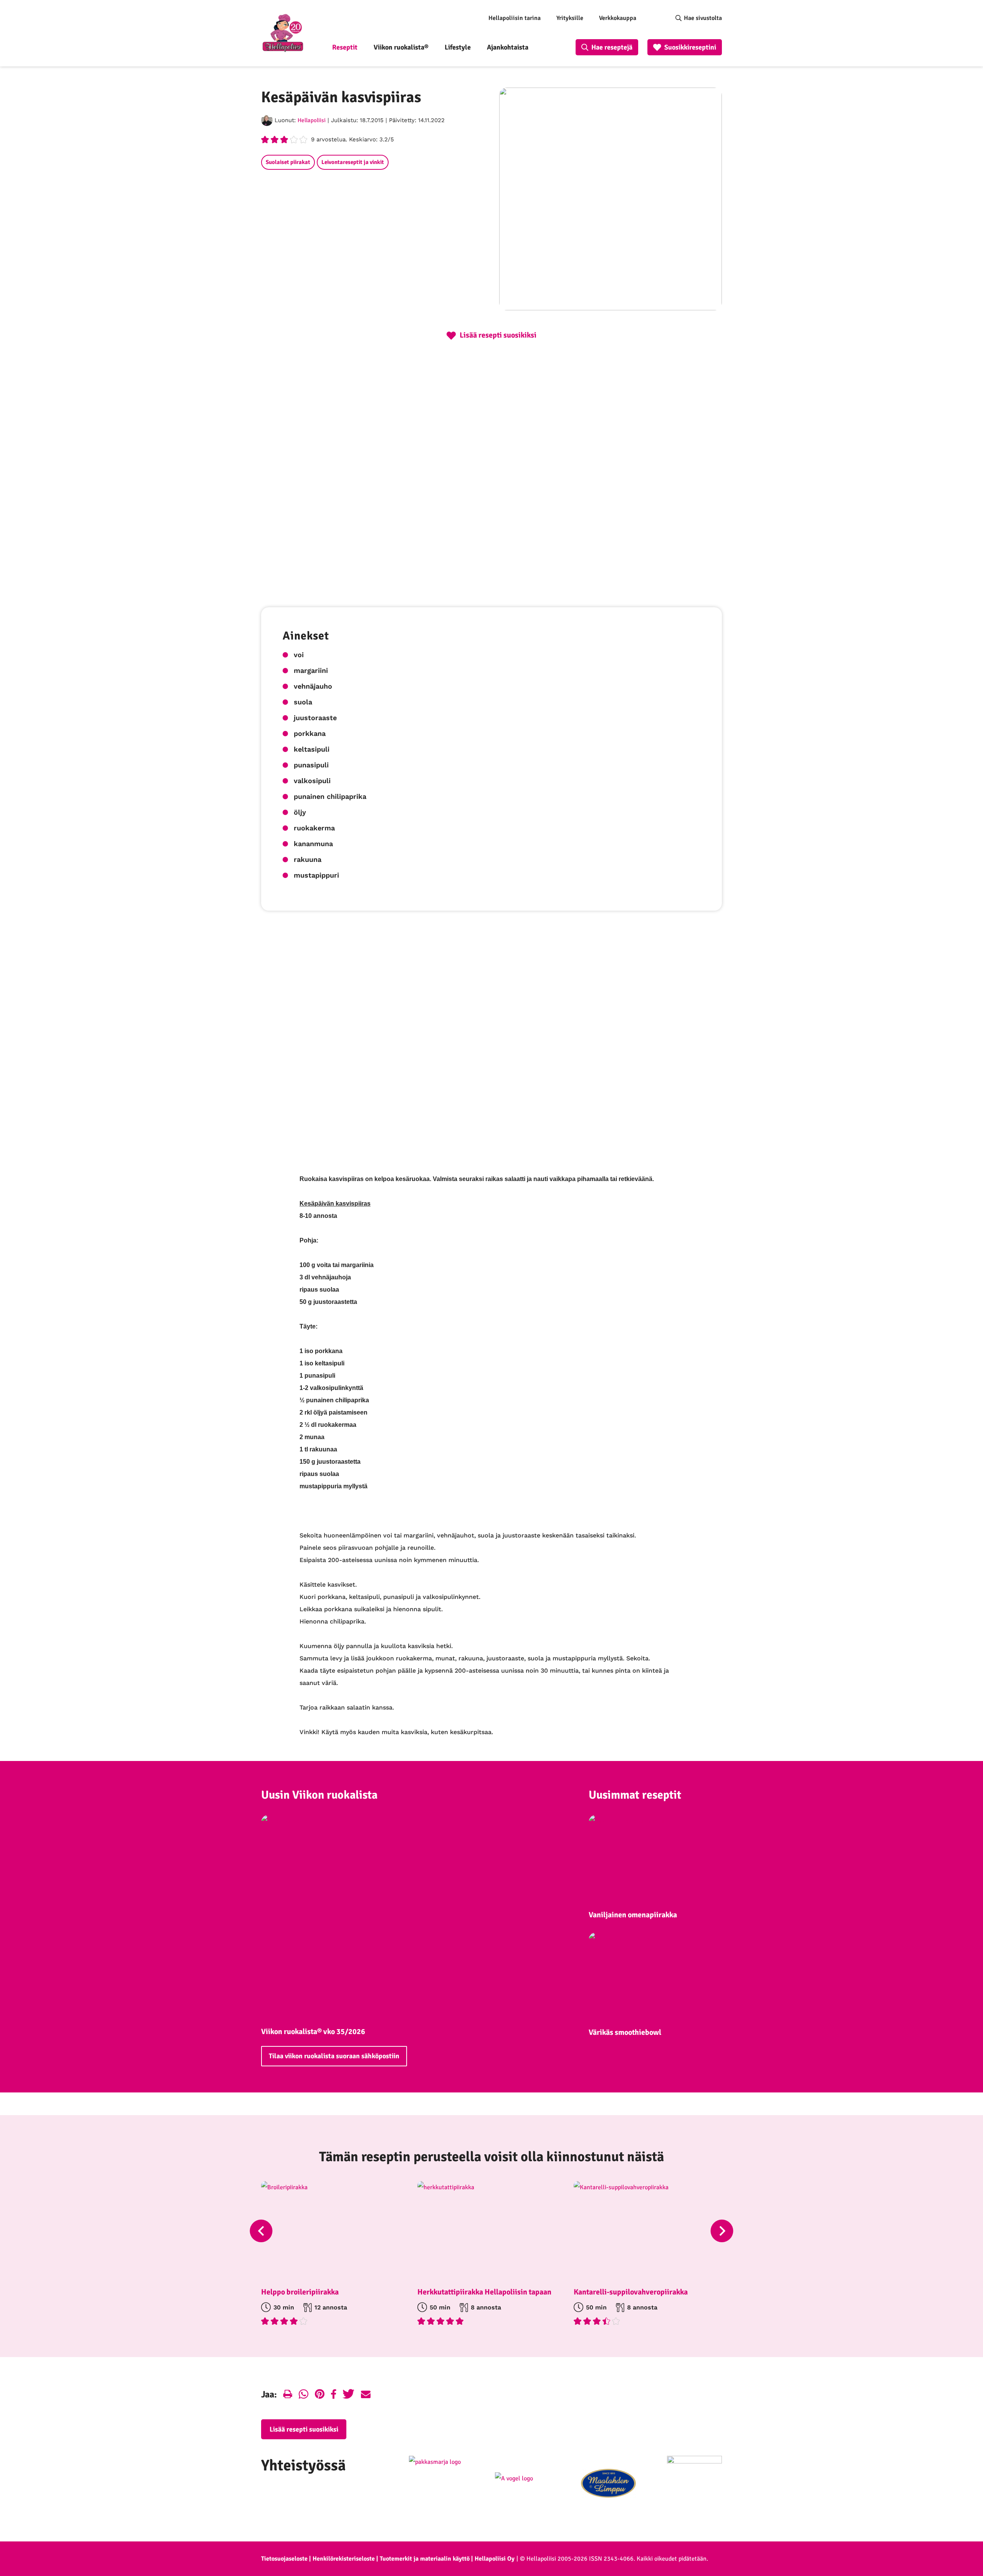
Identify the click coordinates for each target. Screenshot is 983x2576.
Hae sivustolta (703, 18)
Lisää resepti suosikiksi (304, 2429)
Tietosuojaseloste (284, 2559)
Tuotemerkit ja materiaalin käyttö (425, 2559)
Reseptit (345, 47)
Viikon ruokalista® (401, 47)
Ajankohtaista (508, 47)
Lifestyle (458, 47)
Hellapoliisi (312, 120)
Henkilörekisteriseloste (344, 2559)
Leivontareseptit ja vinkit (353, 162)
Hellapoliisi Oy (495, 2559)
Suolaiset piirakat (288, 162)
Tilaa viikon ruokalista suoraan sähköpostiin (334, 2056)
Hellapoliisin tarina (515, 18)
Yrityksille (570, 18)
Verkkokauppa (618, 18)
